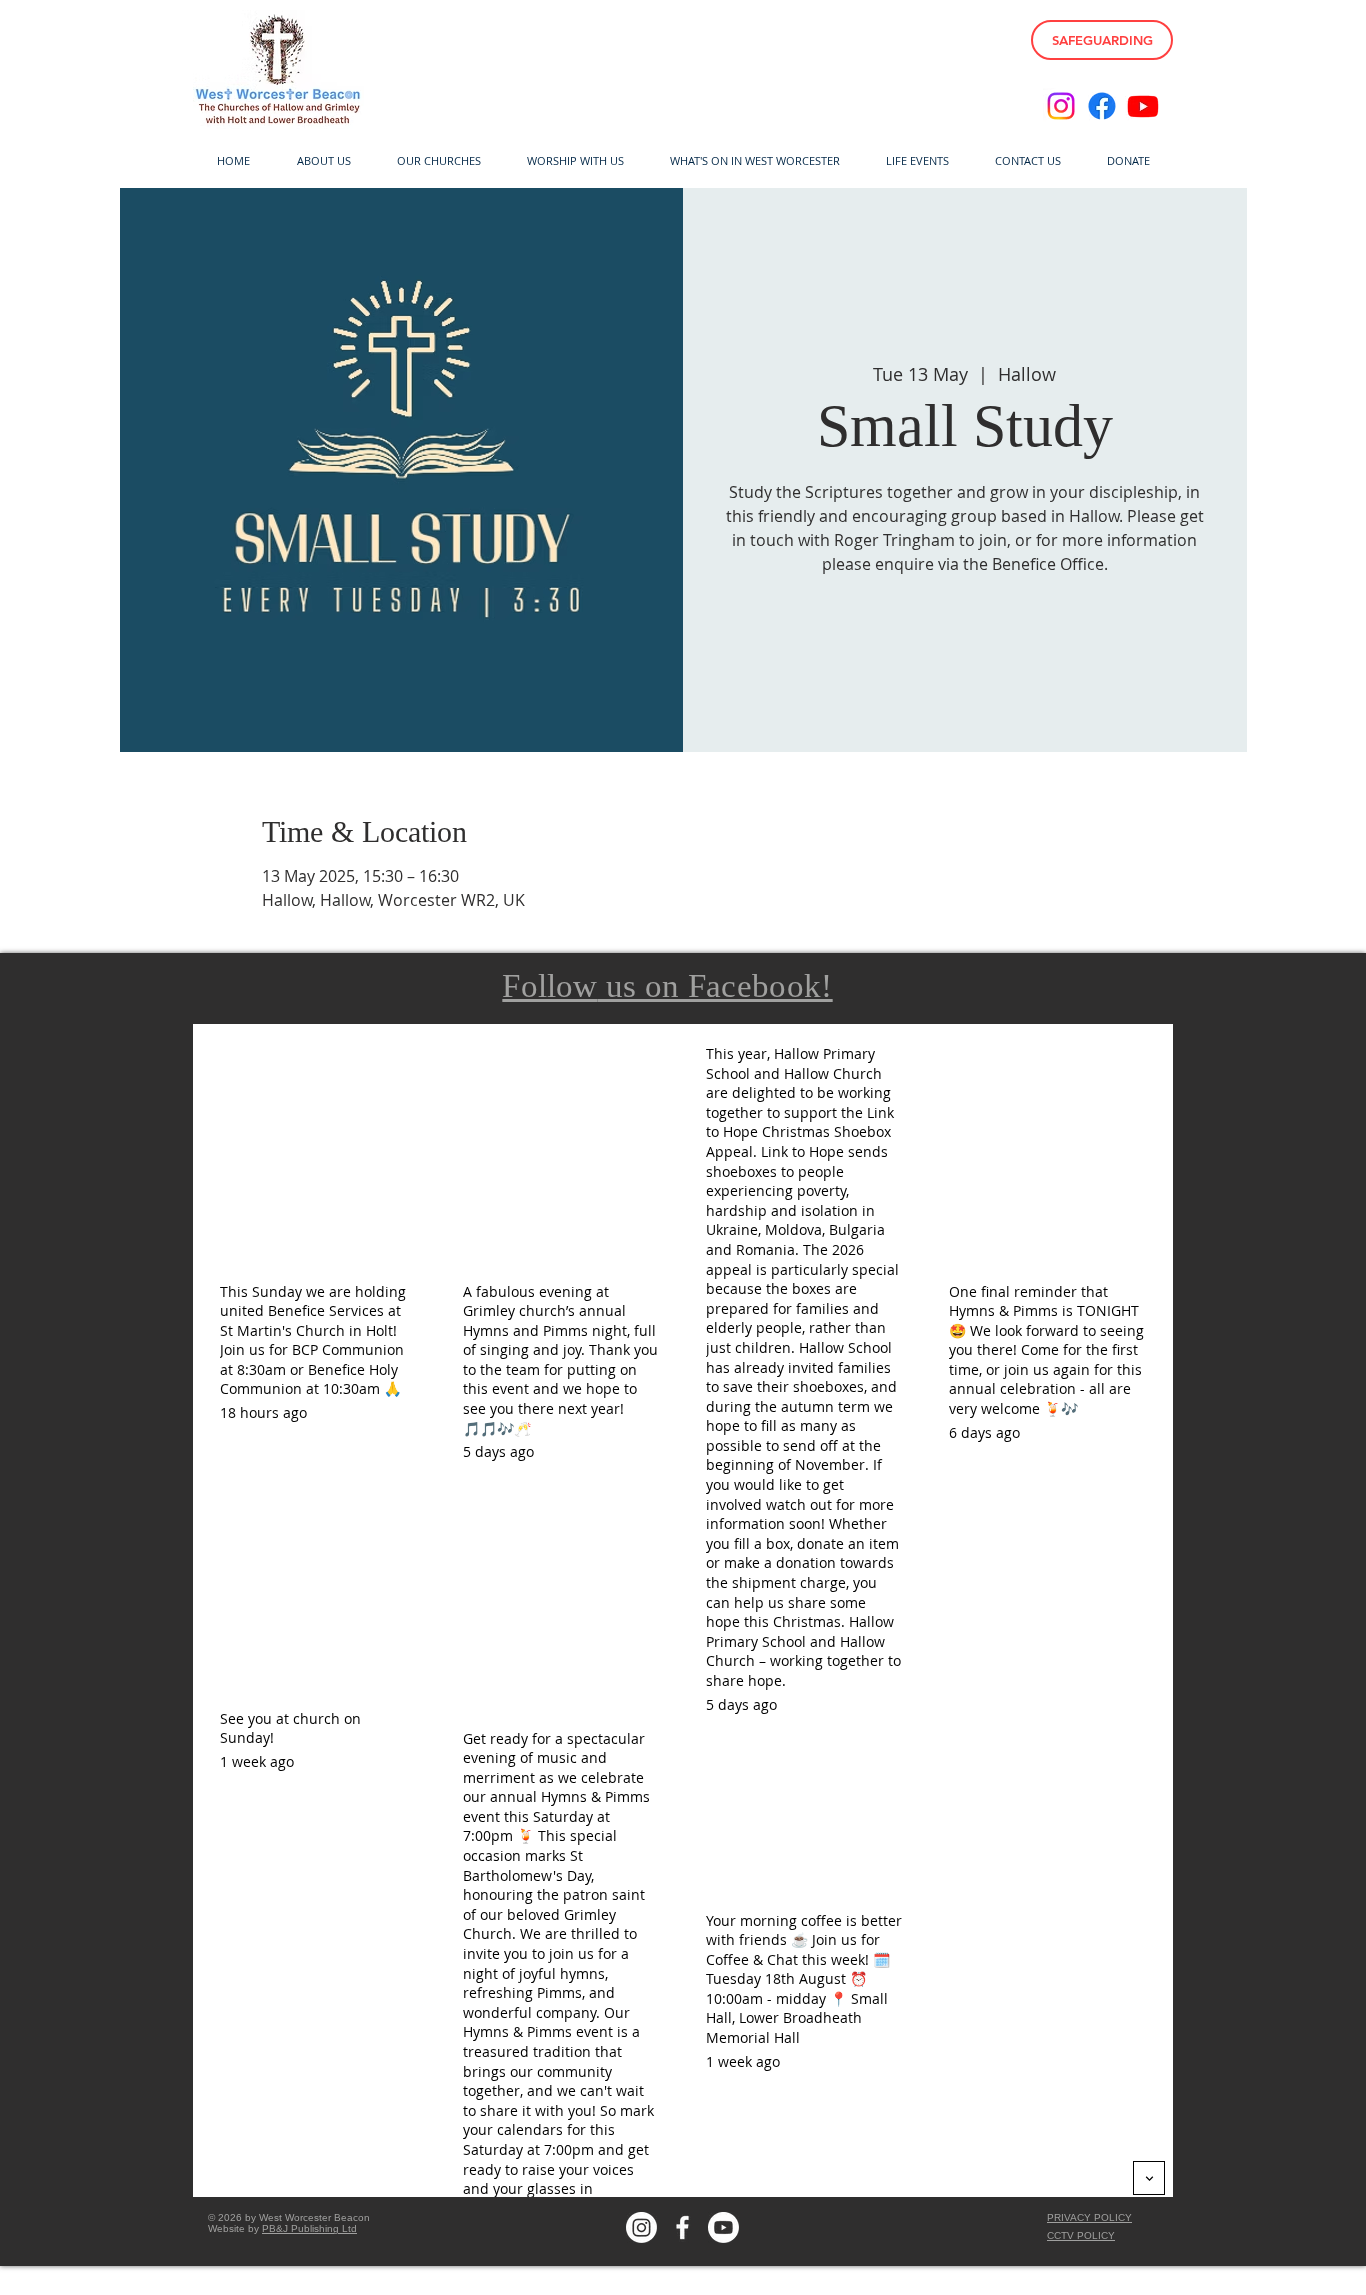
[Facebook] (1102, 106)
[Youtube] (1143, 106)
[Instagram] (1061, 106)
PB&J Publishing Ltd (309, 2228)
